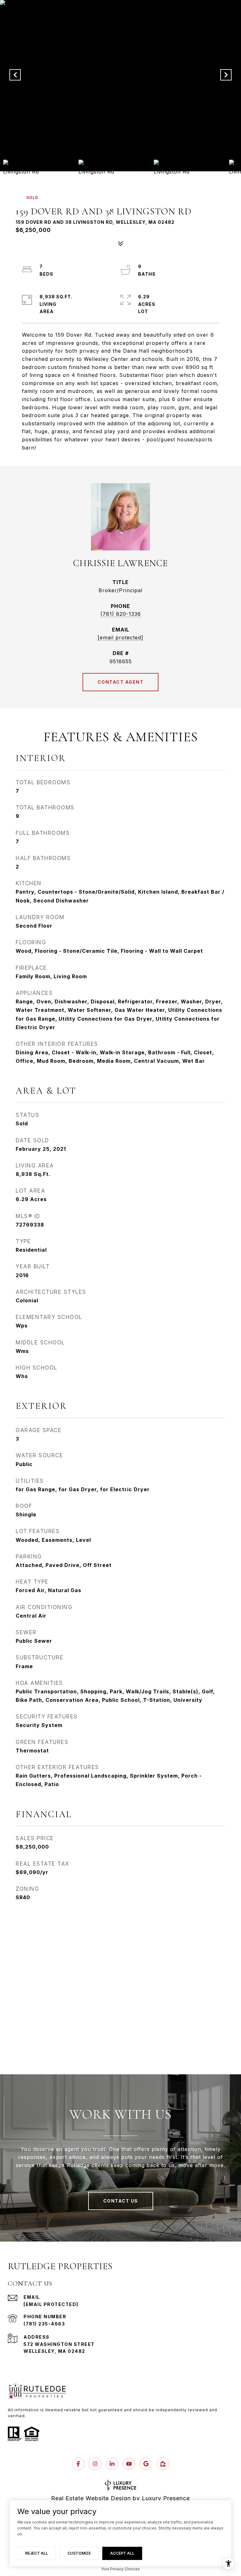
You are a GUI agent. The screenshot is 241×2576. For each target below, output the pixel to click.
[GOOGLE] (146, 2464)
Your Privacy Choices (120, 2569)
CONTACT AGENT (121, 682)
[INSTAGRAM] (95, 2464)
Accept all (122, 2553)
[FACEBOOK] (78, 2464)
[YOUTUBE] (129, 2464)
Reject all (37, 2553)
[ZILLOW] (163, 2464)
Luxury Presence (166, 2498)
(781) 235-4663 (44, 2324)
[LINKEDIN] (112, 2464)
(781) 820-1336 (121, 614)
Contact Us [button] (121, 2201)
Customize (79, 2553)
